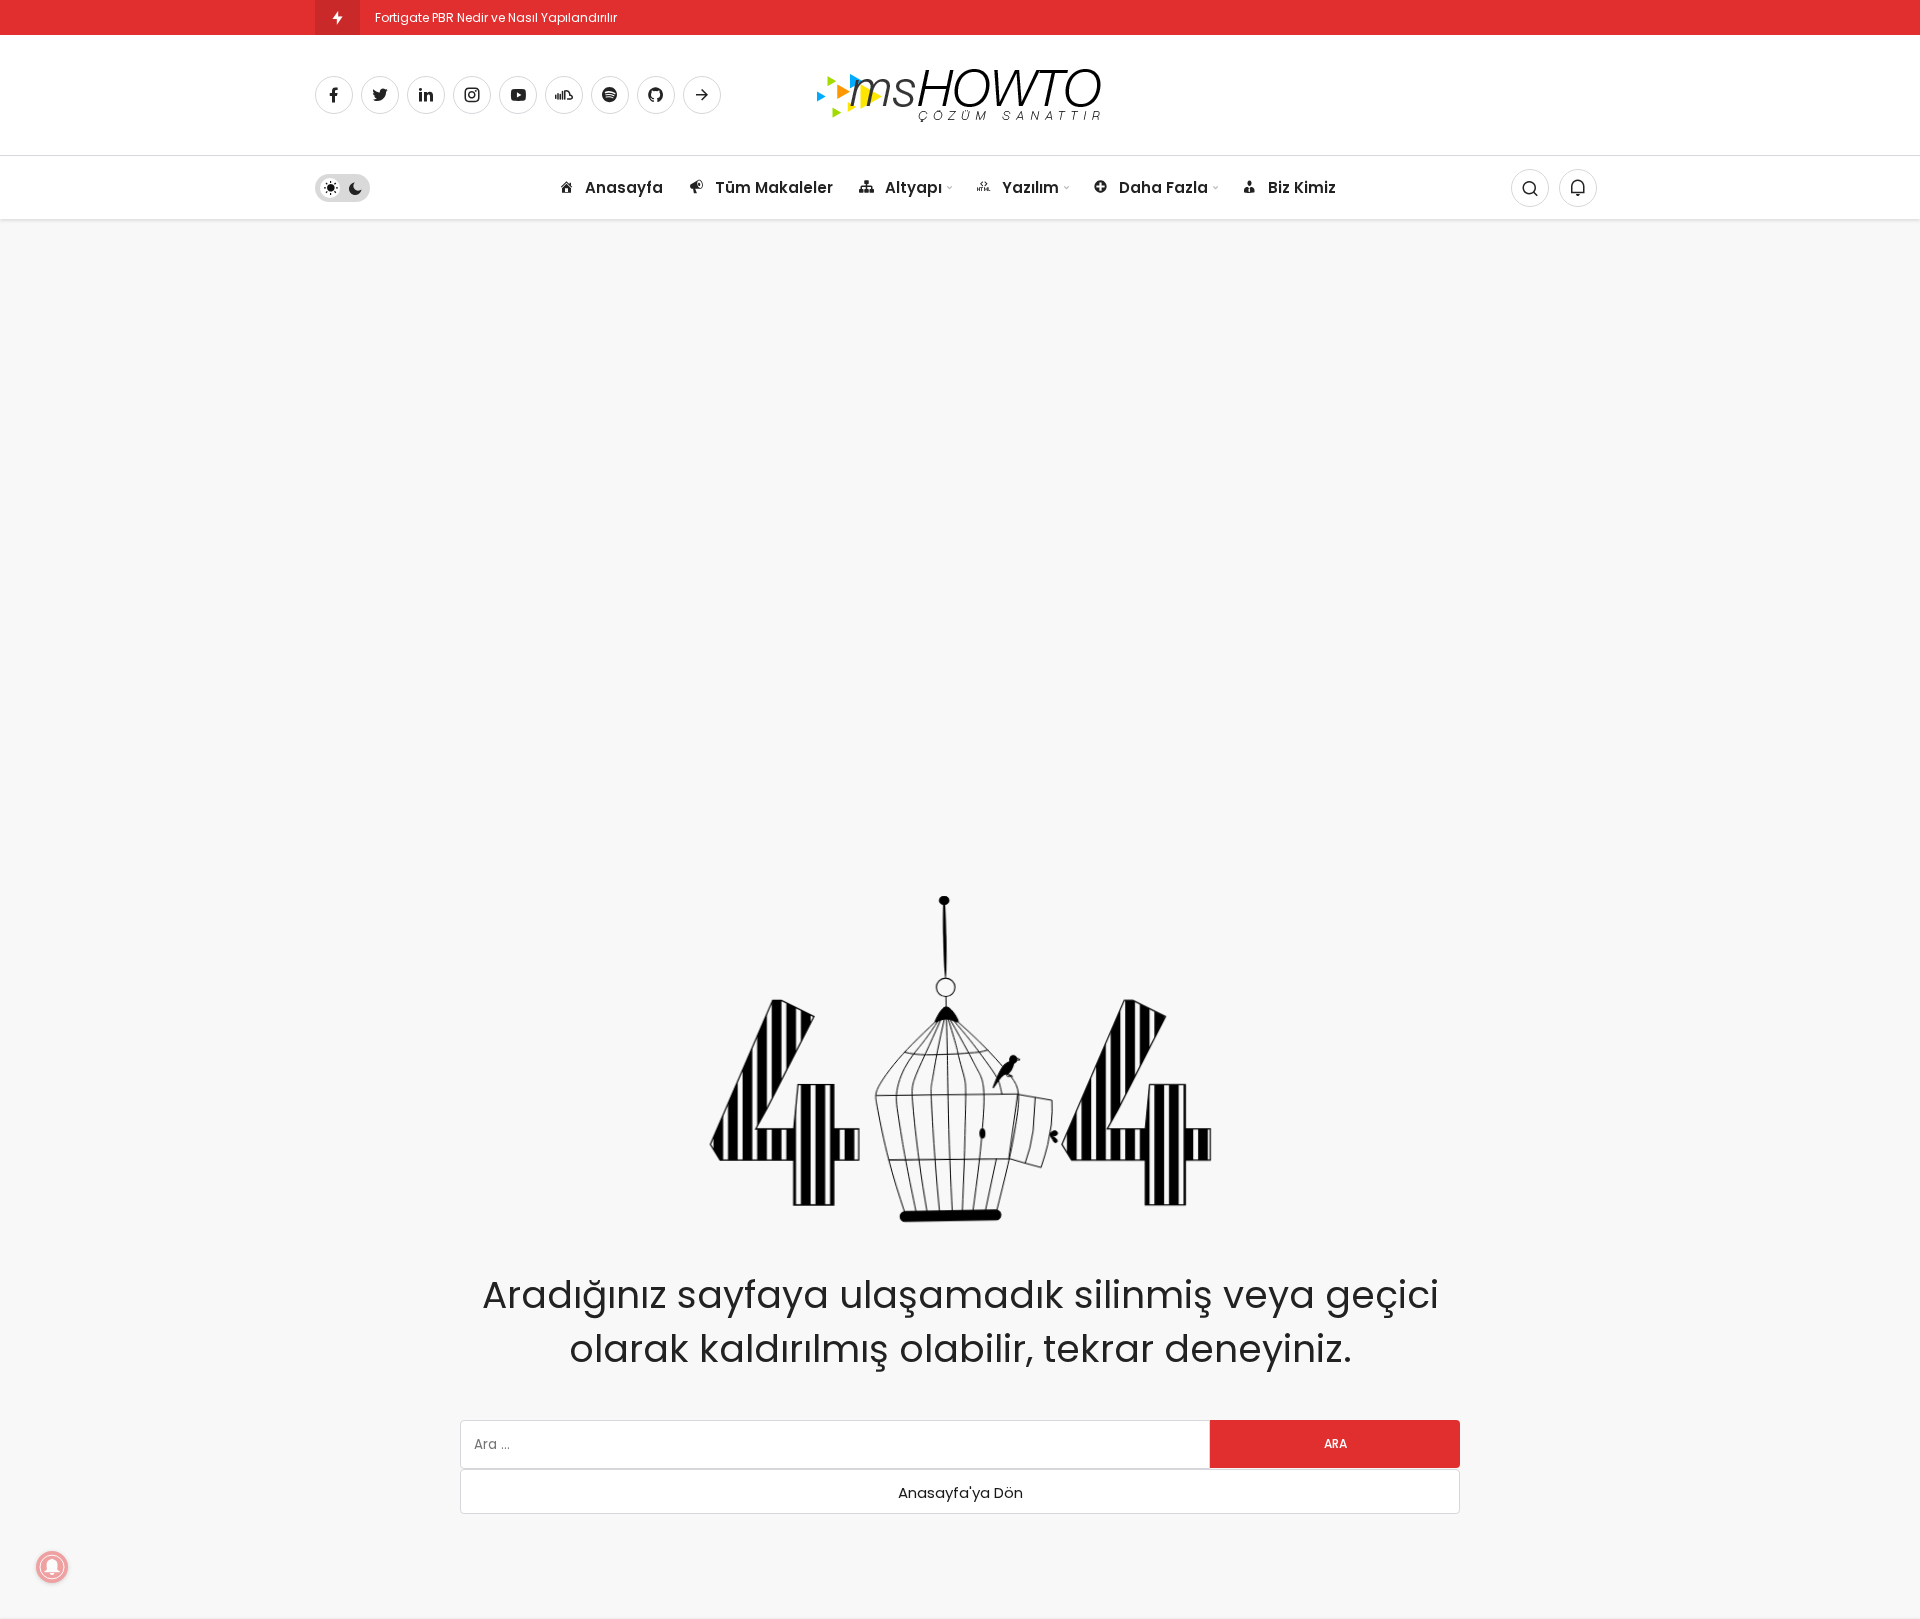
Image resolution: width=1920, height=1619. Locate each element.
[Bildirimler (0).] (1578, 188)
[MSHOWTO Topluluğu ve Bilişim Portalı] (960, 93)
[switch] (342, 188)
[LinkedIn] (426, 95)
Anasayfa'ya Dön (960, 1492)
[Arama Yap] (1530, 188)
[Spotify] (610, 95)
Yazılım (1030, 187)
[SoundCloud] (564, 95)
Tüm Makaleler (774, 187)
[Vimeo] (702, 95)
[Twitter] (380, 95)
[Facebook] (334, 95)
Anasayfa (624, 187)
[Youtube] (518, 95)
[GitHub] (656, 95)
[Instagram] (472, 95)
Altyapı (913, 187)
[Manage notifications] (52, 1567)
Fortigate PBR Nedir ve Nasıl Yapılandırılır (496, 17)
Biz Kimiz (1302, 187)
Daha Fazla (1163, 187)
